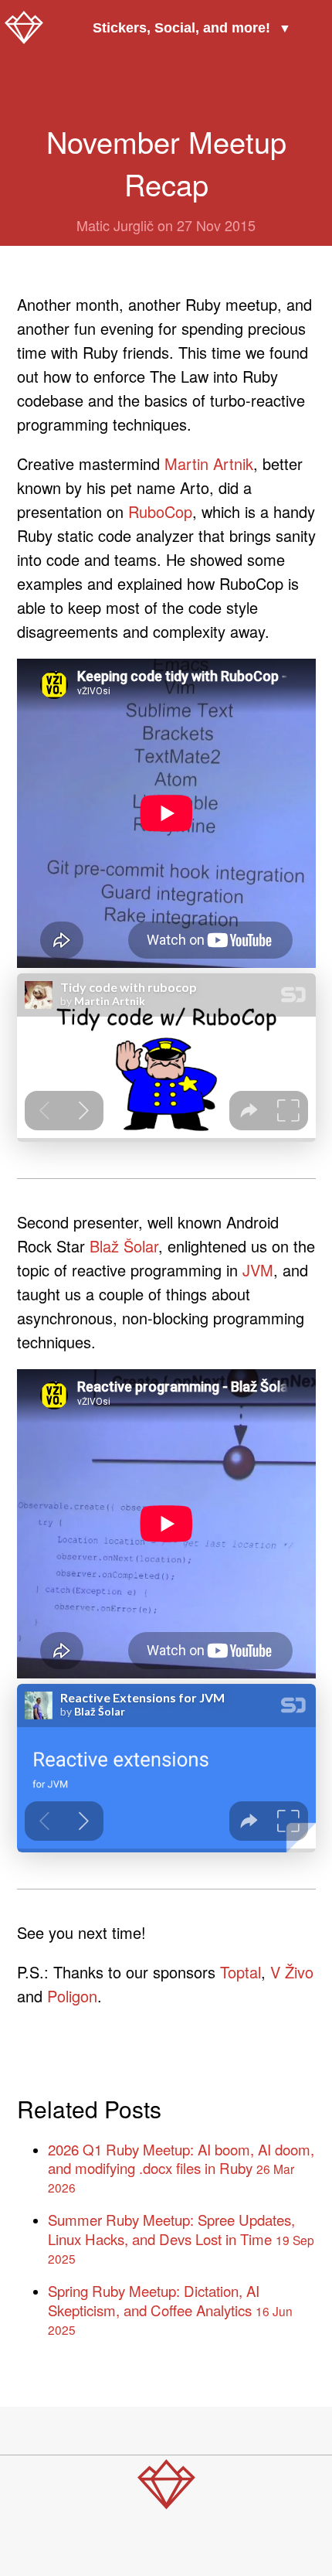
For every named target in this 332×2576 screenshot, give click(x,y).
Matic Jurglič (115, 225)
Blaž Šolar (124, 1246)
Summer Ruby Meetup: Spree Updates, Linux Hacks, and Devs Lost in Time (181, 2238)
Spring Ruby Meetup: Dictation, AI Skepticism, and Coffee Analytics (170, 2309)
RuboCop (160, 511)
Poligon (72, 1996)
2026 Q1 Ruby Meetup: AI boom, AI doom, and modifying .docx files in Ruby (181, 2168)
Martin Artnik (209, 463)
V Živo (292, 1972)
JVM (258, 1270)
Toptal (241, 1972)
